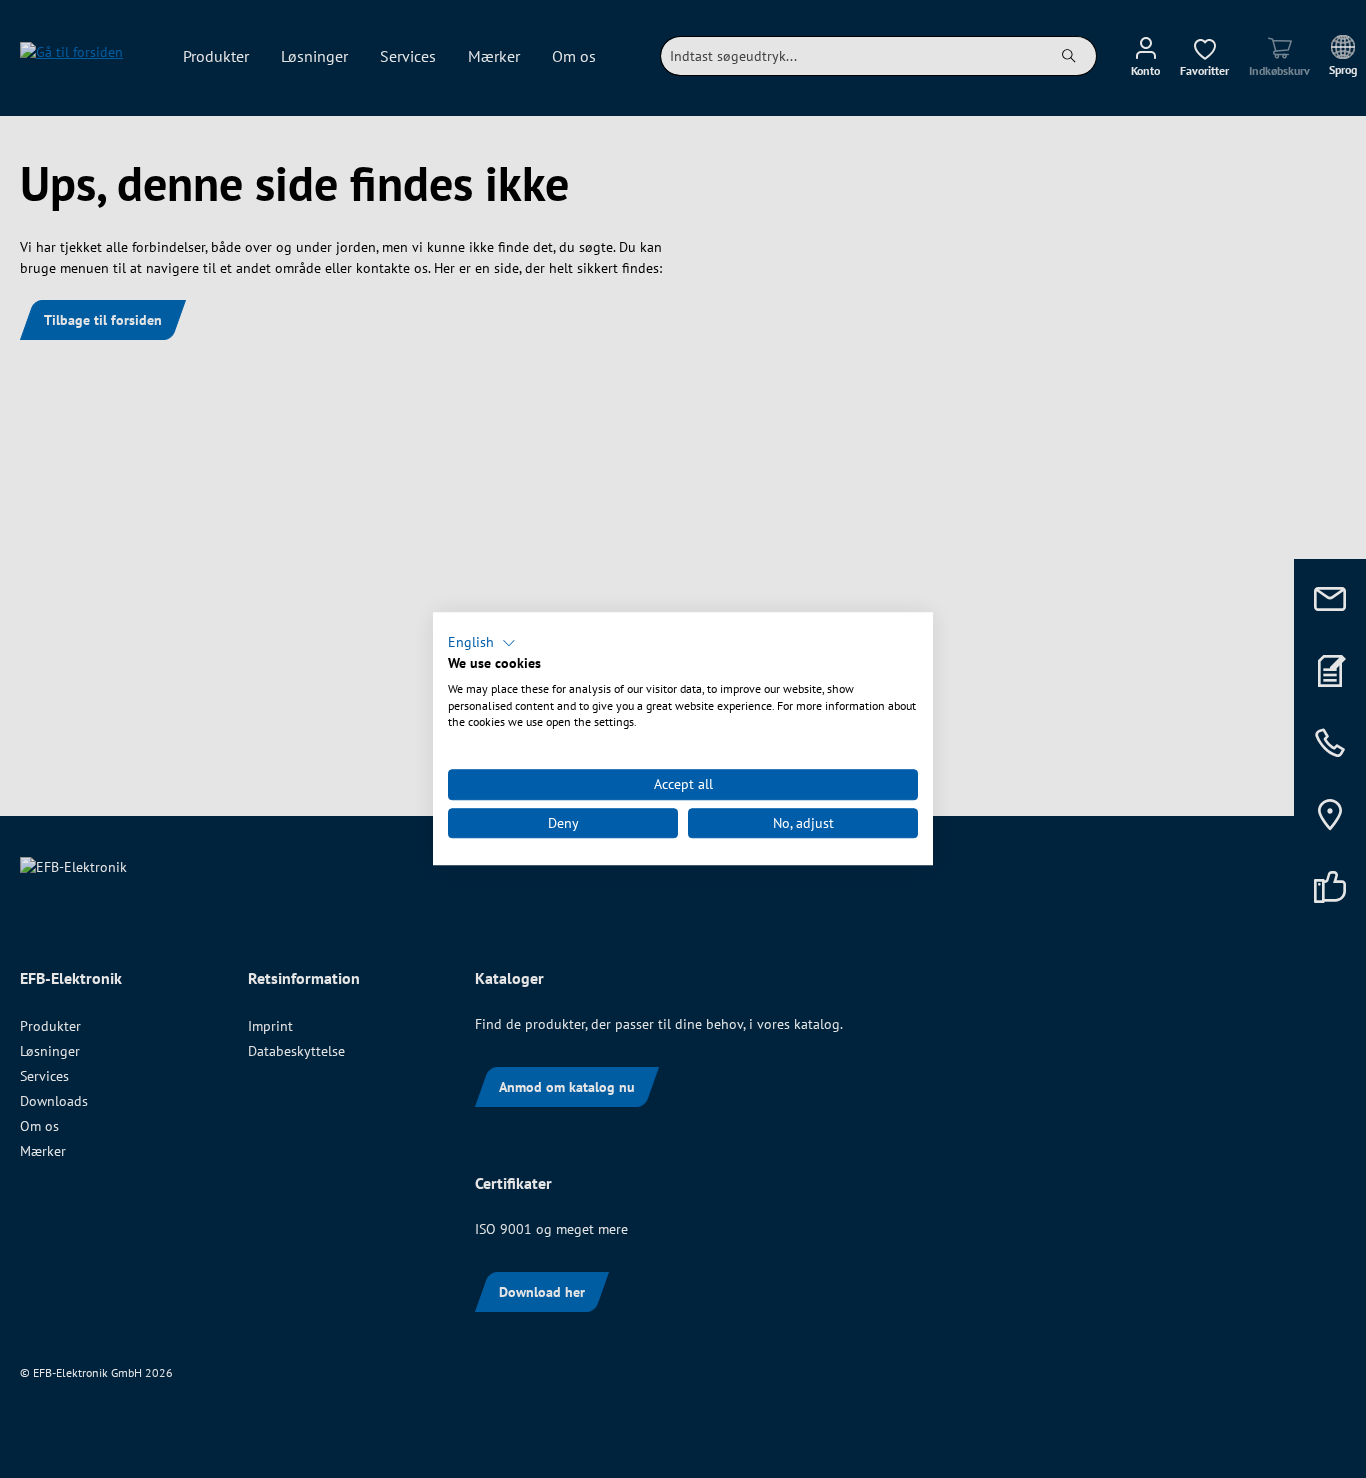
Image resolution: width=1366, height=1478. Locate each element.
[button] (482, 643)
